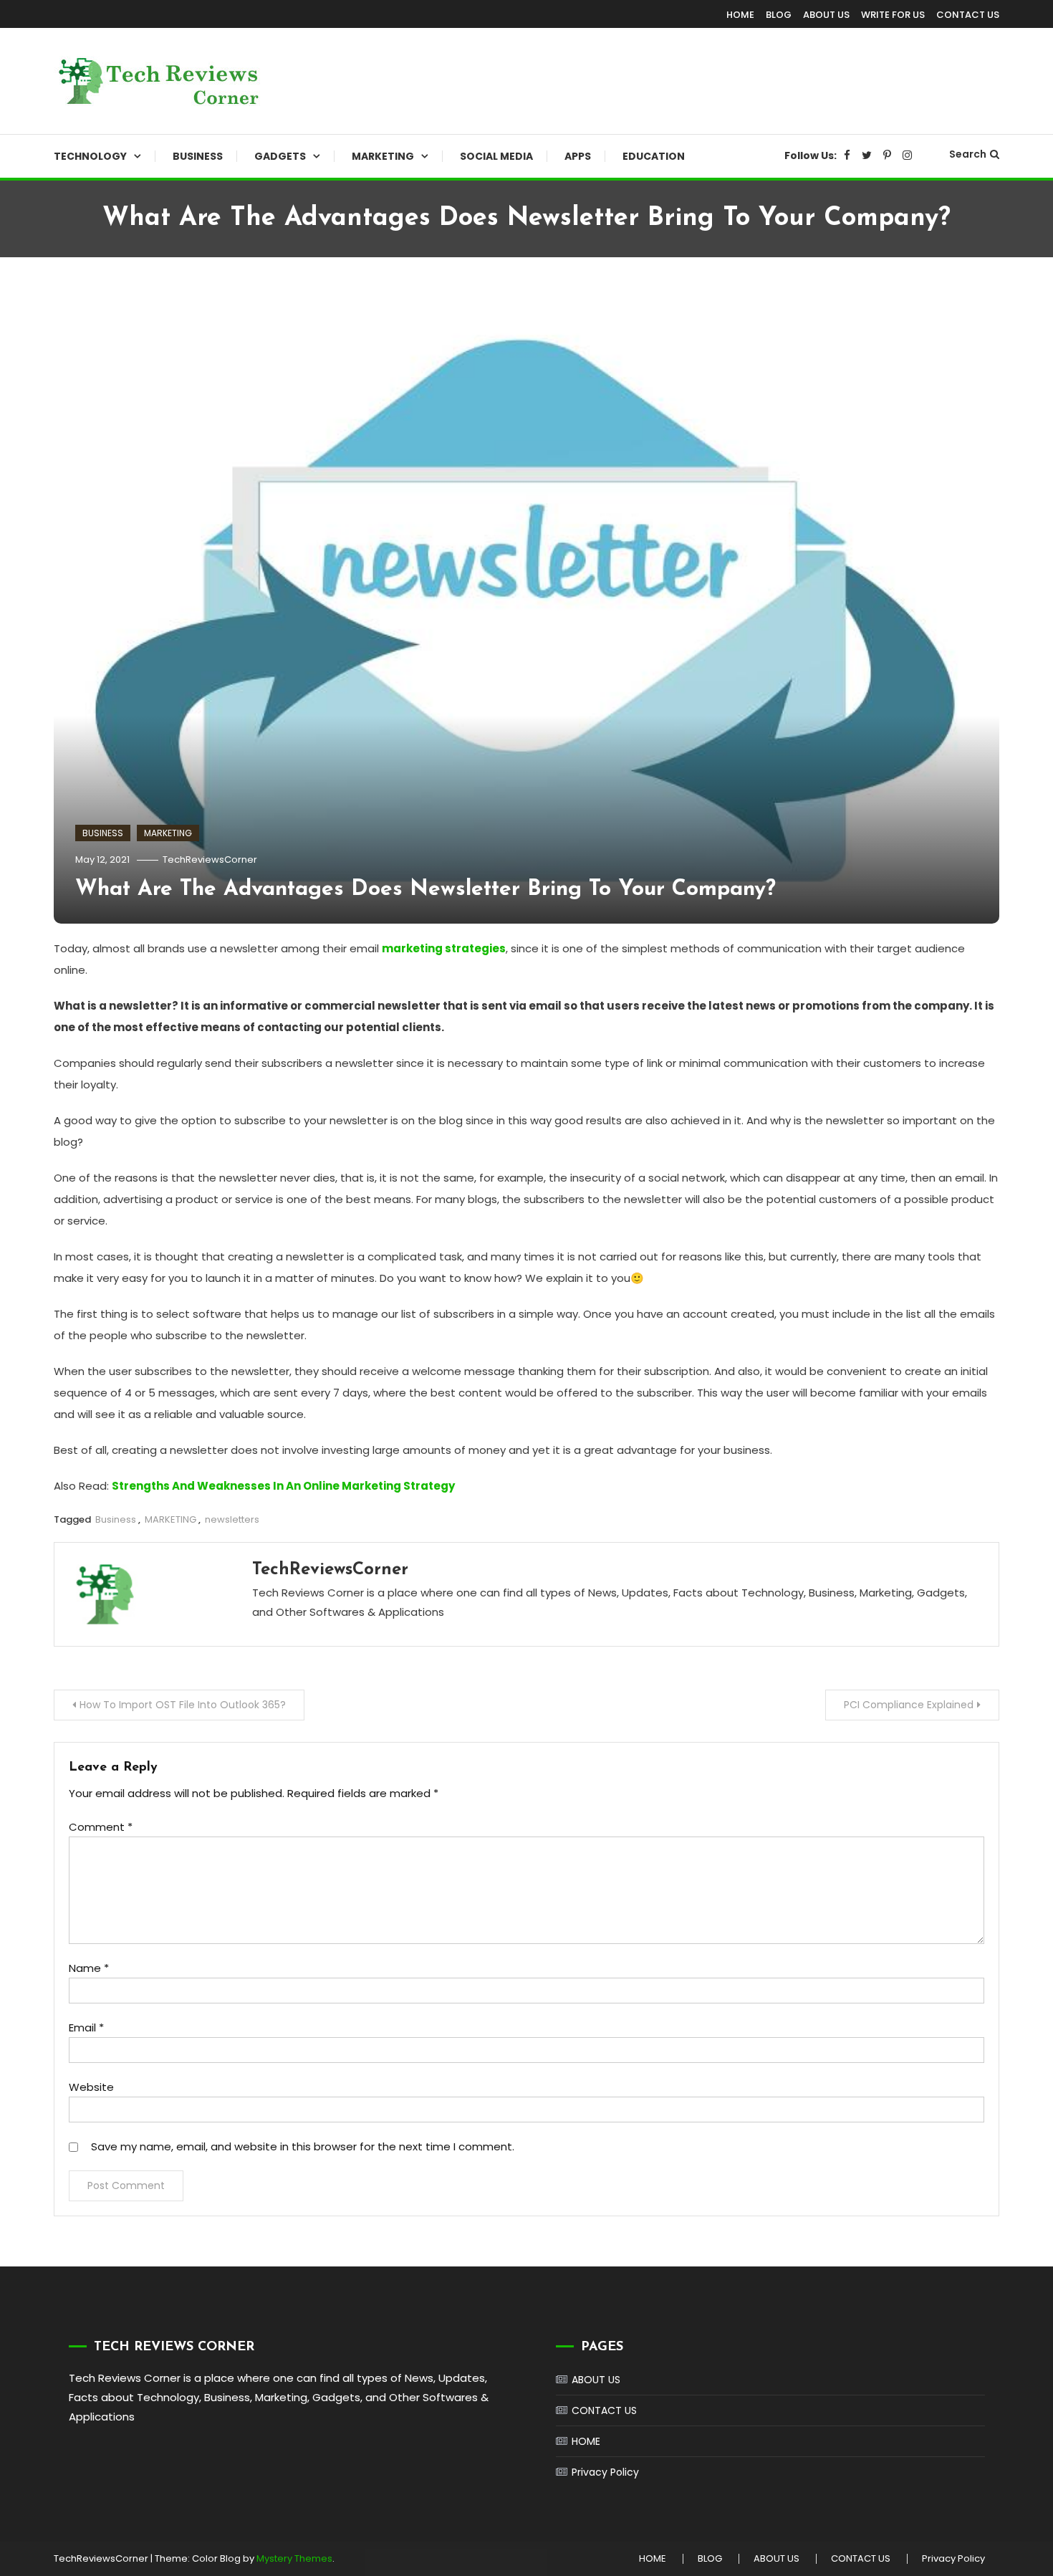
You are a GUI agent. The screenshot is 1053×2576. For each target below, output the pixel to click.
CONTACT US (968, 15)
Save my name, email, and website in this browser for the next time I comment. (303, 2146)
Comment (101, 1827)
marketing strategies (444, 948)
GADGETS (280, 156)
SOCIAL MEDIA (496, 156)
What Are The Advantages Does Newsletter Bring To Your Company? (425, 890)
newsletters (232, 1519)
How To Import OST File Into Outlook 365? (183, 1705)
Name (89, 1968)
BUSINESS (198, 156)
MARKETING (383, 156)
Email (86, 2027)
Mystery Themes (294, 2558)
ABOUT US (826, 15)
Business (116, 1519)
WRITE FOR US (893, 15)
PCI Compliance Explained (909, 1705)
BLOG (779, 15)
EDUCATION (654, 156)
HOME (740, 15)
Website (91, 2087)
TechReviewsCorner (210, 860)
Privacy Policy (605, 2472)
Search (968, 154)
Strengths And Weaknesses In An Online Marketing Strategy (283, 1486)
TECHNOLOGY (90, 156)
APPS (578, 156)
